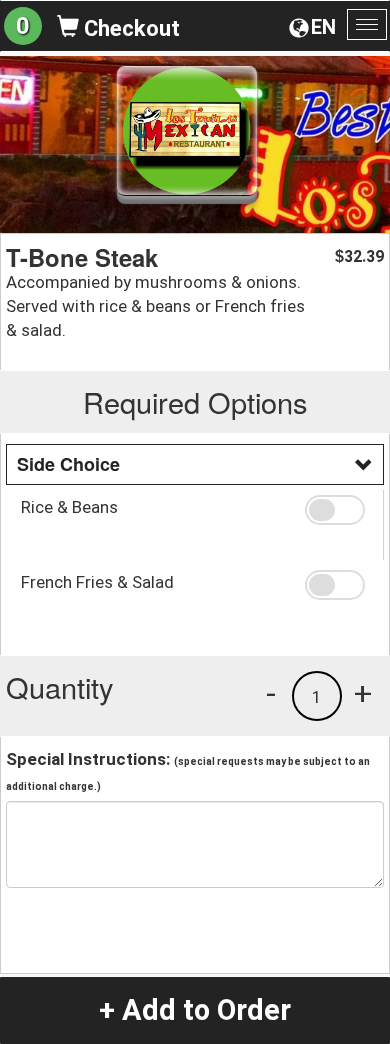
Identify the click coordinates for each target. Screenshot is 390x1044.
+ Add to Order (195, 1010)
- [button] (271, 693)
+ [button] (363, 693)
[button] (337, 510)
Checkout (129, 28)
